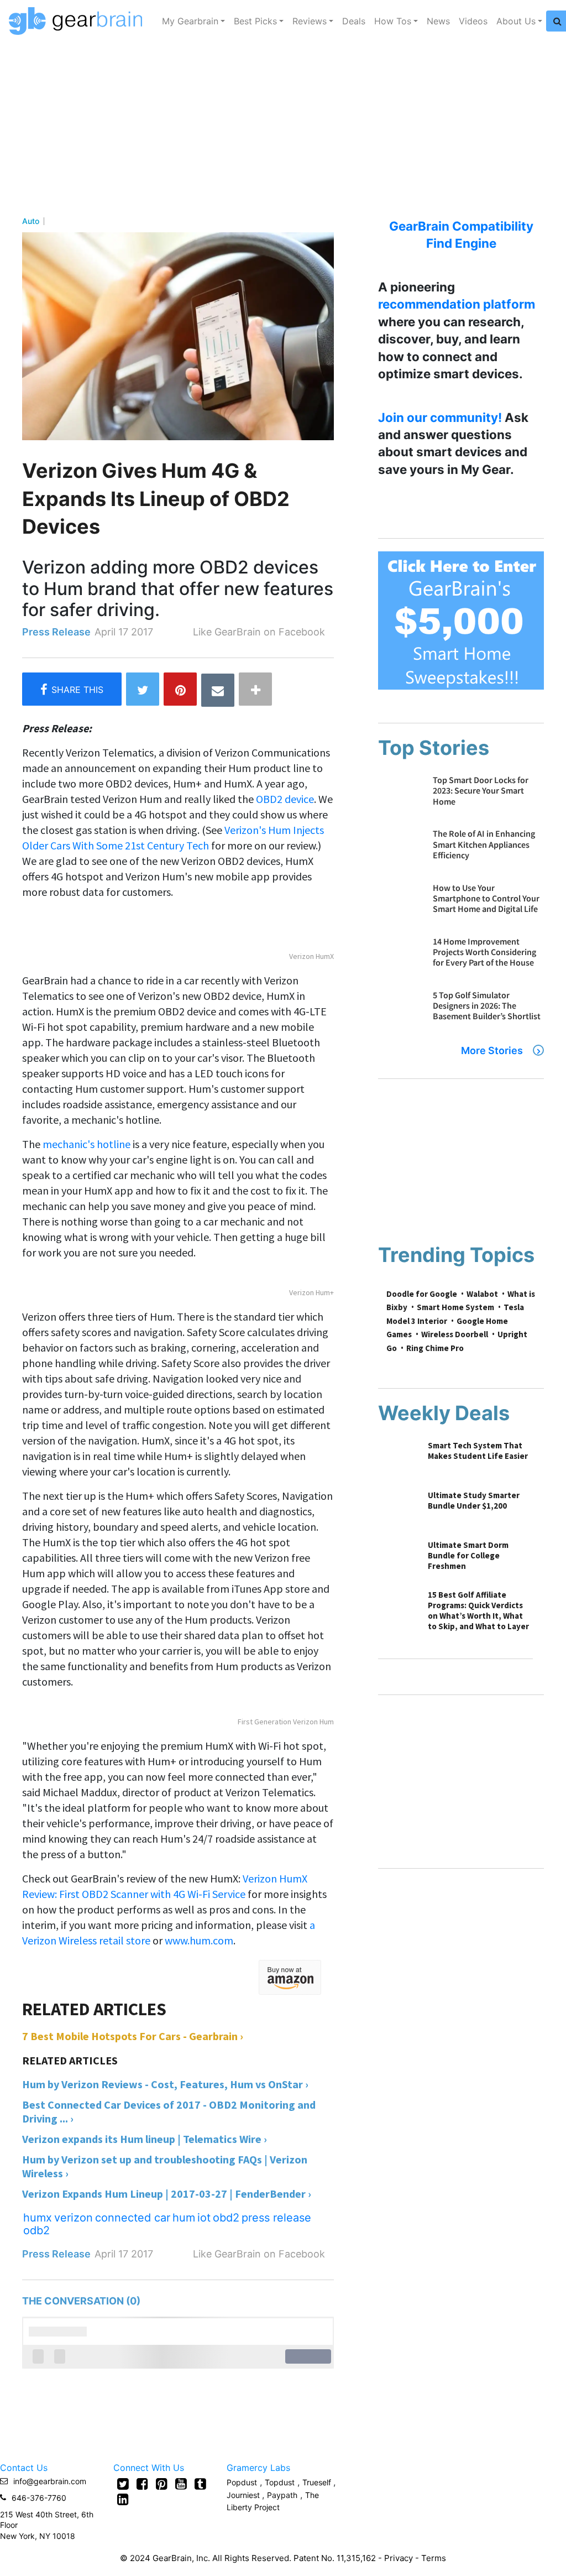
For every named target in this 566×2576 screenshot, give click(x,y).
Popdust (242, 2482)
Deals (354, 21)
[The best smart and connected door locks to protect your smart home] (400, 797)
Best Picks (255, 21)
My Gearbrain (190, 21)
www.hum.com (199, 1940)
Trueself (318, 2482)
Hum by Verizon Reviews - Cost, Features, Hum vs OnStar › (165, 2084)
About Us (516, 21)
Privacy (399, 2558)
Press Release (56, 632)
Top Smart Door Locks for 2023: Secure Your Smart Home (481, 790)
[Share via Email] (218, 690)
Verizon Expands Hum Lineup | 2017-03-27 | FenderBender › (167, 2194)
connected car (133, 2218)
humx (38, 2218)
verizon (74, 2218)
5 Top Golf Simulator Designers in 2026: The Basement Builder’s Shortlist (487, 1005)
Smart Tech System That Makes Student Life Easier (478, 1451)
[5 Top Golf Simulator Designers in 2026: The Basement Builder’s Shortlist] (400, 1012)
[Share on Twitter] (143, 689)
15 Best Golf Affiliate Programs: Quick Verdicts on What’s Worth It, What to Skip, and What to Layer (478, 1610)
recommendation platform (457, 304)
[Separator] (255, 689)
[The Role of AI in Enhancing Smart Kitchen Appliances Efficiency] (400, 850)
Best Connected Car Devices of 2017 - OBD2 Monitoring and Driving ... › (169, 2111)
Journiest (244, 2495)
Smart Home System (455, 1307)
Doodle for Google (422, 1294)
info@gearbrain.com (50, 2481)
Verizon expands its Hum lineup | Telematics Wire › (145, 2139)
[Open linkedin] (123, 2499)
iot (204, 2218)
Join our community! (440, 417)
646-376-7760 (39, 2498)
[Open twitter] (123, 2484)
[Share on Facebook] (72, 689)
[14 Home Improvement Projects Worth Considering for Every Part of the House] (400, 958)
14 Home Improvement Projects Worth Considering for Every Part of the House (484, 952)
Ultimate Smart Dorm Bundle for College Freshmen (468, 1555)
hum (184, 2218)
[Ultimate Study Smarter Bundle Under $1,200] (397, 1509)
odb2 (36, 2230)
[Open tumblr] (200, 2484)
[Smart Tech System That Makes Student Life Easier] (397, 1459)
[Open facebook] (142, 2484)
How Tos (393, 21)
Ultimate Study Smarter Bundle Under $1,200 (474, 1500)
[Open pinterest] (162, 2484)
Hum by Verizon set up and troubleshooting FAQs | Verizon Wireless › (165, 2166)
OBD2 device (285, 799)
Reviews (310, 21)
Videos (473, 21)
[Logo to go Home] (79, 21)
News (438, 21)
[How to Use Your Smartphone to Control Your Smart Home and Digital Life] (400, 904)
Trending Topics (456, 1255)
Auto (31, 221)
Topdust (280, 2482)
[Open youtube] (181, 2484)
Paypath (282, 2495)
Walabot (482, 1294)
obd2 (226, 2218)
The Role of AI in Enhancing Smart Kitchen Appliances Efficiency (484, 844)
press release (276, 2218)
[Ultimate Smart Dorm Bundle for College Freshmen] (397, 1559)
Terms (434, 2558)
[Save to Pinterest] (180, 689)
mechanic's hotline (87, 1144)
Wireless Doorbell (455, 1334)
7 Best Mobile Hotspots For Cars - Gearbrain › (133, 2036)
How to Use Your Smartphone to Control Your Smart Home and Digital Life (486, 898)
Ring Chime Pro (435, 1348)
